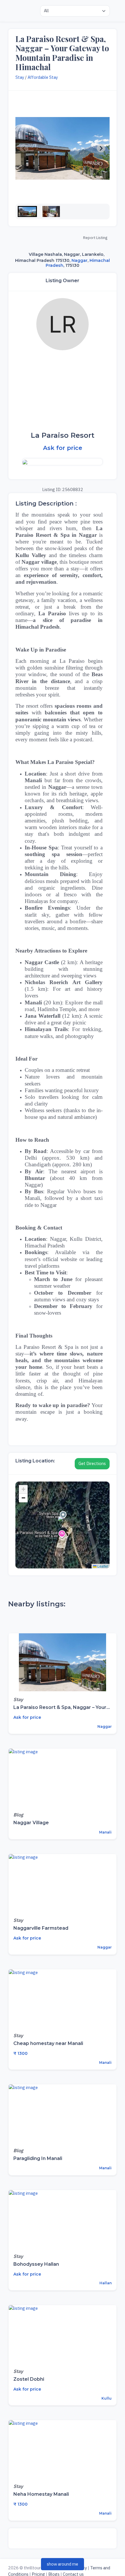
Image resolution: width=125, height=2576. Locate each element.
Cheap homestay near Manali (48, 2043)
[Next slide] (101, 148)
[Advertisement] (63, 391)
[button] (27, 211)
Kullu (106, 2398)
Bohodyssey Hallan (36, 2264)
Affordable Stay (43, 77)
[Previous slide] (24, 148)
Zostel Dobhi (29, 2379)
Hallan (105, 2283)
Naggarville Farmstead (41, 1928)
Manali (105, 1832)
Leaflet (102, 1566)
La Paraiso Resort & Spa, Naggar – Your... (62, 1707)
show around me (63, 2564)
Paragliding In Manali (38, 2158)
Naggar (80, 260)
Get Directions (92, 1463)
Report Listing (95, 238)
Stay (20, 77)
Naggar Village (31, 1823)
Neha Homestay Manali (41, 2494)
